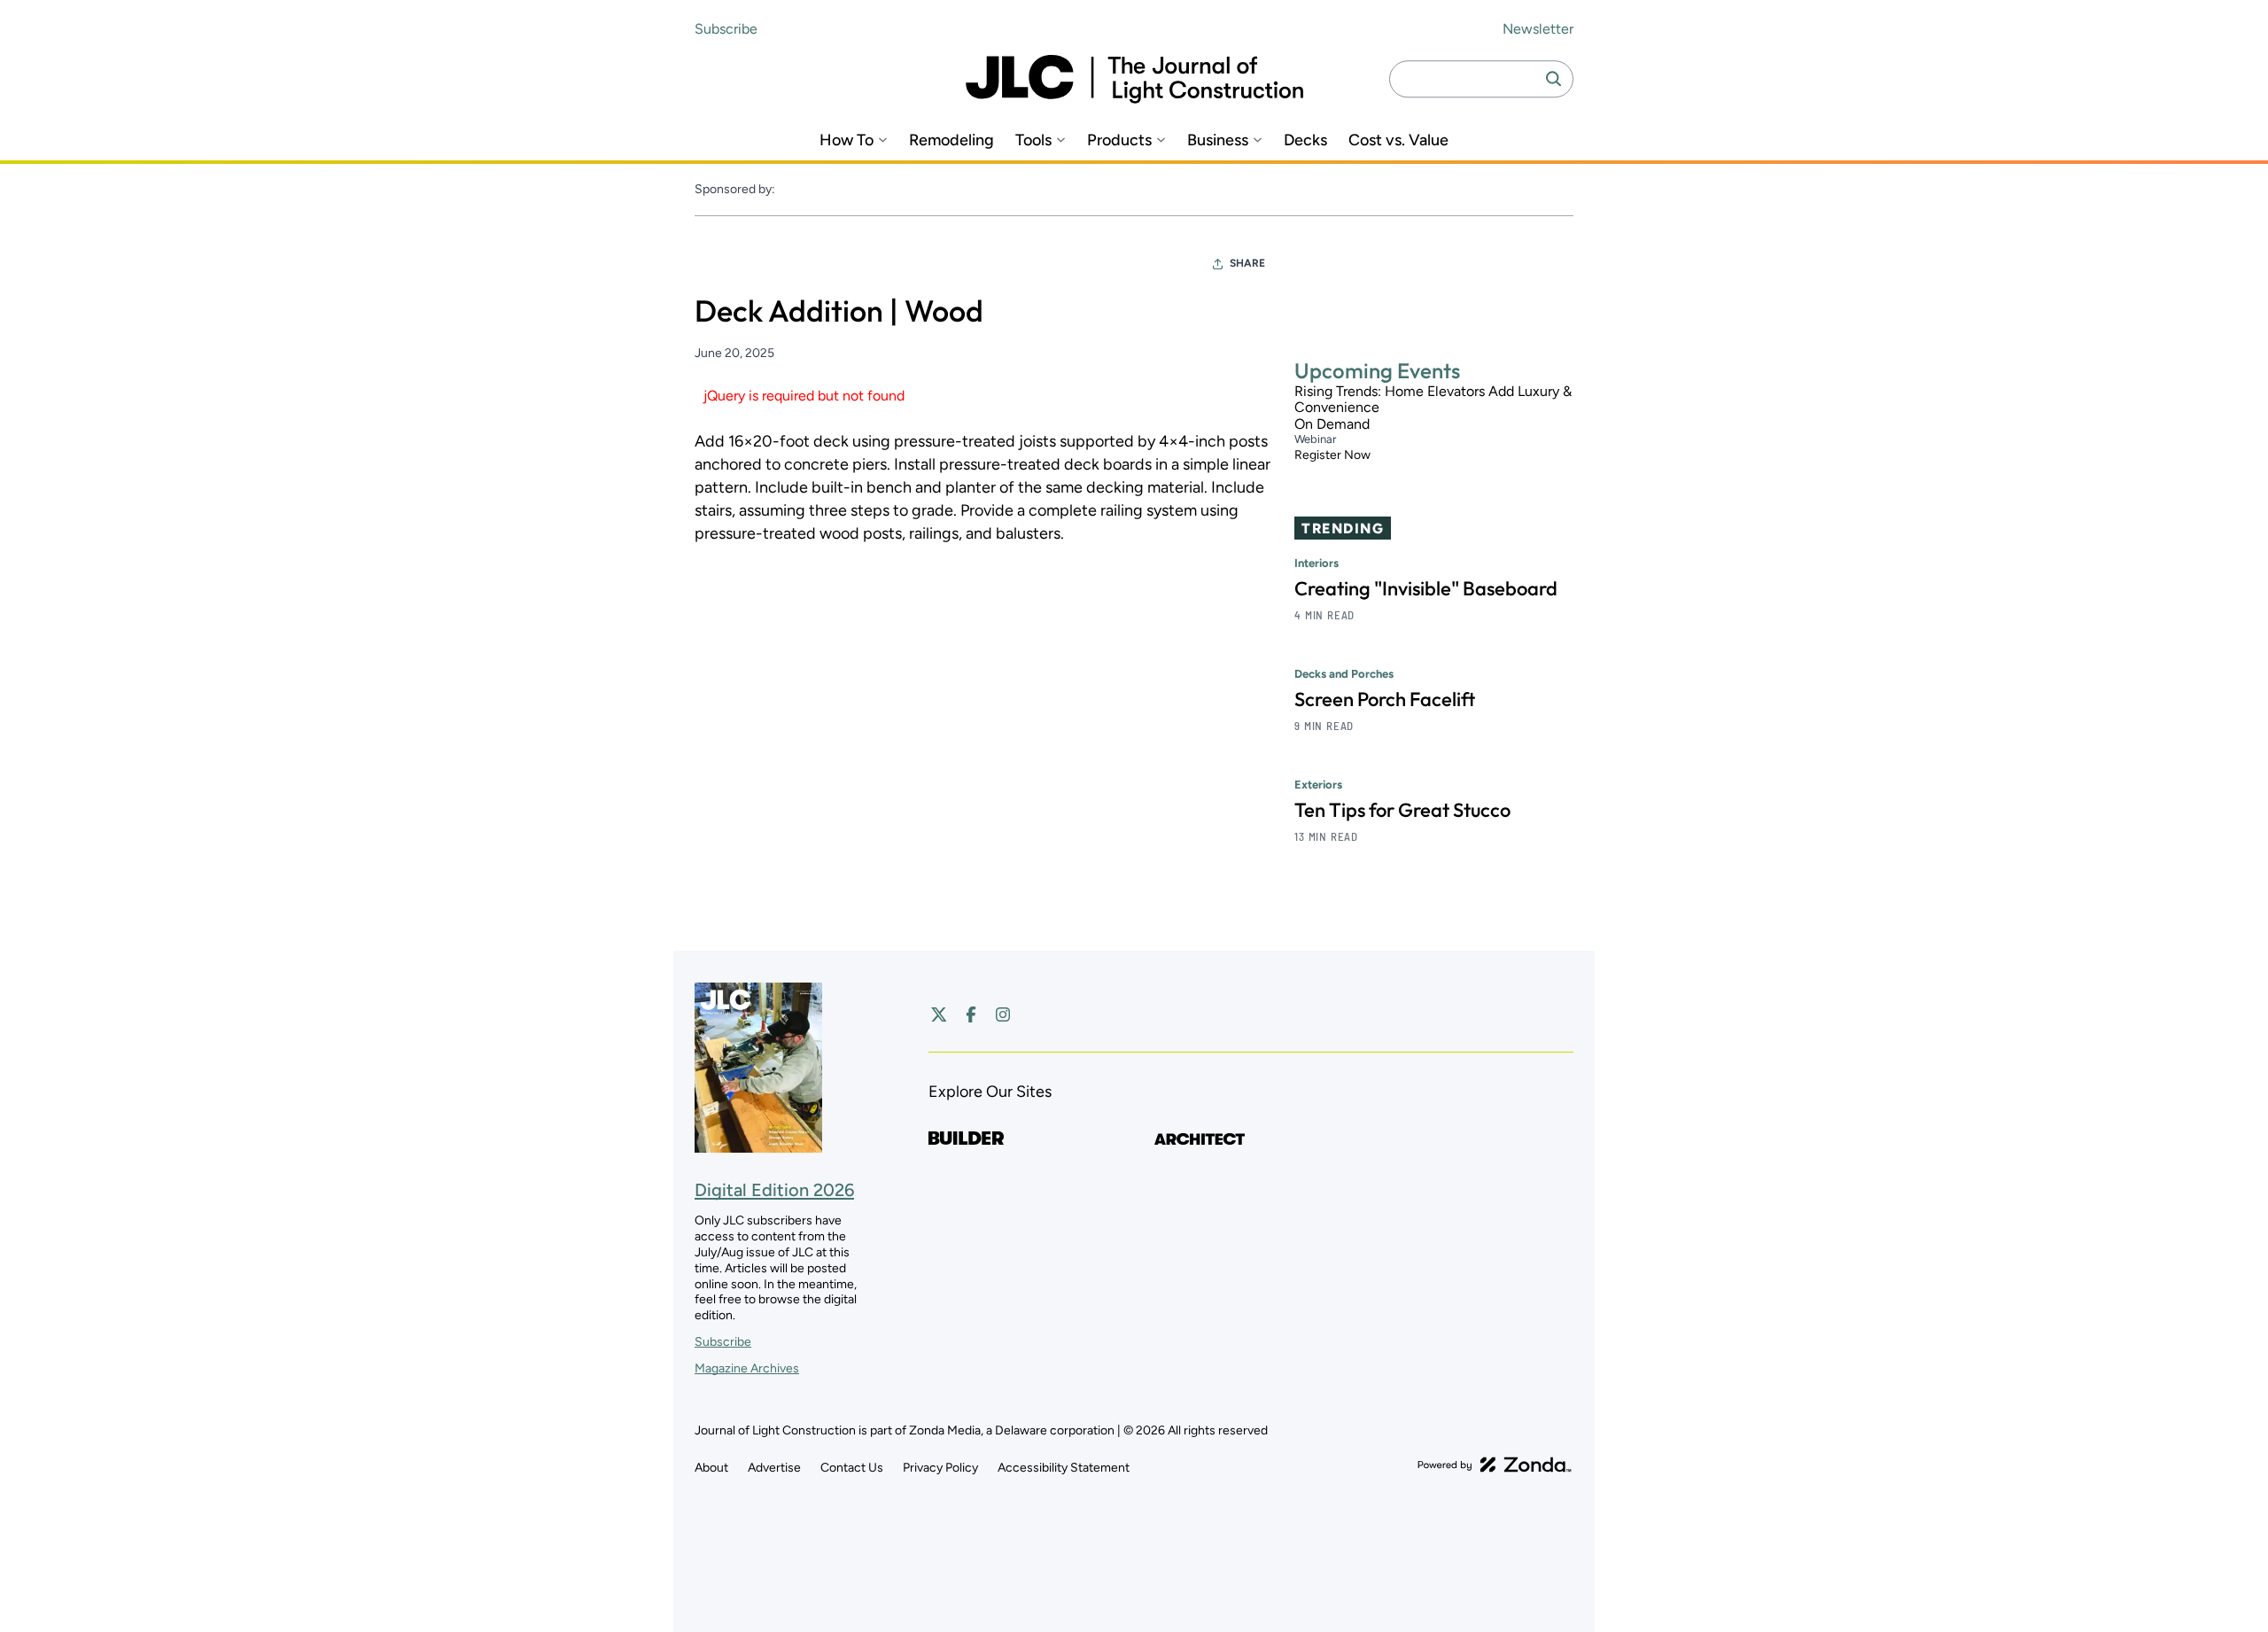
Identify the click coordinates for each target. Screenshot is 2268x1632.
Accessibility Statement (1064, 1468)
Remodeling (951, 140)
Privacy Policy (940, 1468)
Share (1247, 263)
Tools (1033, 140)
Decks (1305, 140)
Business (1218, 140)
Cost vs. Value (1398, 140)
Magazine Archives (747, 1368)
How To (847, 140)
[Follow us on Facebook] (971, 1014)
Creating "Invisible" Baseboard (1426, 588)
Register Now (1332, 456)
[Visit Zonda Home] (1495, 1465)
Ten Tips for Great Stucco (1402, 810)
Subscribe (726, 29)
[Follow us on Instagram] (1003, 1014)
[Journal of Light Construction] (1134, 79)
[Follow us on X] (939, 1014)
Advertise (774, 1468)
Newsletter (1538, 29)
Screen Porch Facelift (1385, 699)
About (711, 1468)
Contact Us (852, 1468)
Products (1119, 140)
